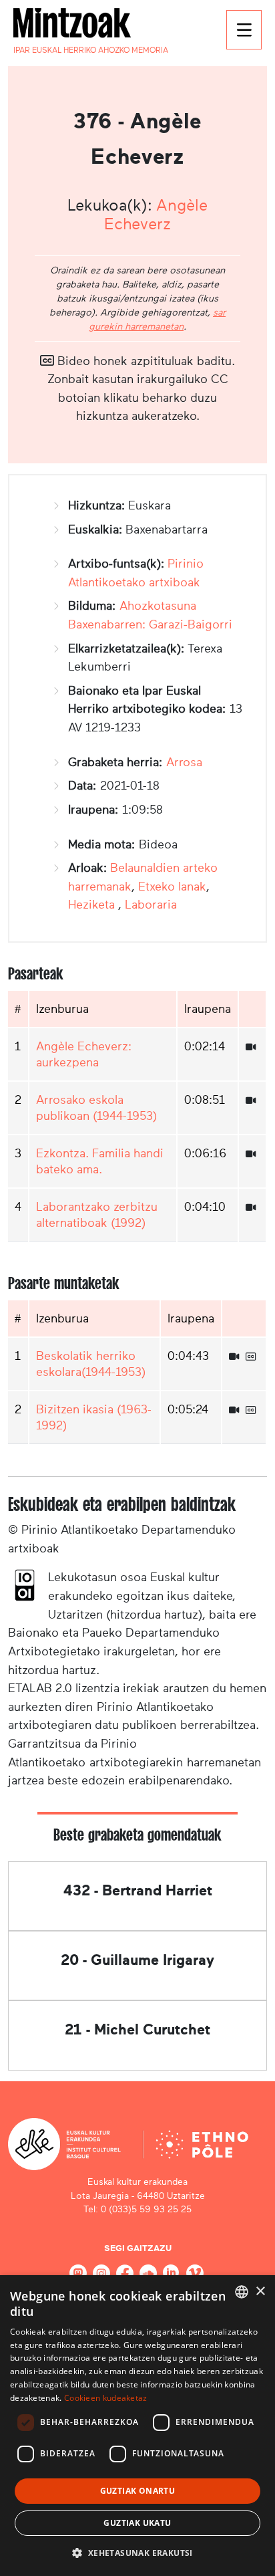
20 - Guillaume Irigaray (137, 1960)
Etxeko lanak (172, 887)
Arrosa (184, 762)
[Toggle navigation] (244, 30)
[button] (137, 2553)
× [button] (260, 2292)
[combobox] (242, 2292)
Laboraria (151, 905)
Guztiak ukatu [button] (137, 2523)
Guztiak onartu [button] (138, 2491)
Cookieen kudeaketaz (106, 2398)
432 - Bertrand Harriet (138, 1890)
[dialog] (137, 2426)
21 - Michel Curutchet (137, 2029)
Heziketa (93, 905)
